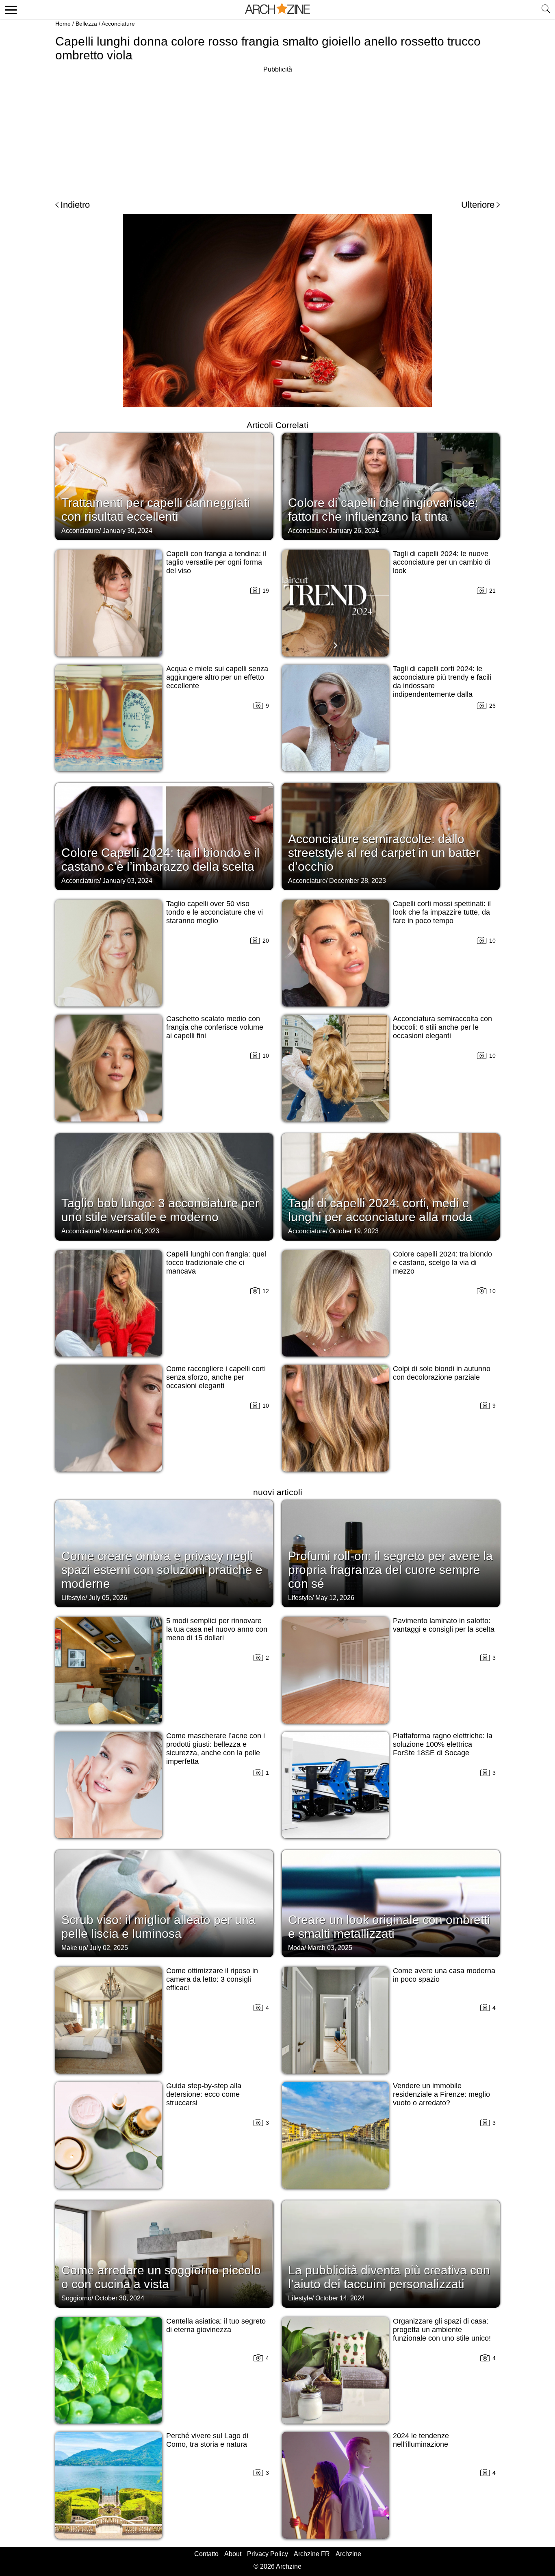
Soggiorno (76, 2298)
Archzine (348, 2554)
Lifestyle (73, 1598)
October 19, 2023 (354, 1231)
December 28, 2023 (358, 881)
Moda (296, 1948)
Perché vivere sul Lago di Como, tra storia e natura (207, 2440)
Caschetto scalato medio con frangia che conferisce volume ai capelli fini (215, 1027)
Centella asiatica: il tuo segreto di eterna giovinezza (216, 2325)
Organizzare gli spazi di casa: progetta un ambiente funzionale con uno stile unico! (442, 2330)
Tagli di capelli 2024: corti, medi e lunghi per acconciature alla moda (380, 1210)
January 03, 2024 (127, 881)
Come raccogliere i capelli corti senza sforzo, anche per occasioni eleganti (216, 1377)
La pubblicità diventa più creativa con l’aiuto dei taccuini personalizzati (389, 2277)
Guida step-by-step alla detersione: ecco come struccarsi (204, 2094)
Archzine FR (312, 2554)
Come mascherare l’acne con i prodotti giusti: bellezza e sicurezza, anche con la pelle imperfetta (216, 1749)
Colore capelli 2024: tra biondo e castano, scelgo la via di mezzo (442, 1263)
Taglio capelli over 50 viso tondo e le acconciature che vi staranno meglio (215, 912)
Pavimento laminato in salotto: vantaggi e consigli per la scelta (444, 1625)
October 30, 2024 (119, 2298)
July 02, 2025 (109, 1948)
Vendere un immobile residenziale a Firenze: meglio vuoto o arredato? (441, 2094)
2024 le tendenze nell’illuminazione (421, 2440)
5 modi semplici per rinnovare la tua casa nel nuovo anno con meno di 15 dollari (217, 1629)
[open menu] (10, 9)
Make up (74, 1948)
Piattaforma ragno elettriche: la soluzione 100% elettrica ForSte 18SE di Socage (443, 1744)
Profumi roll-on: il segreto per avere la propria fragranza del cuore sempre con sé (390, 1570)
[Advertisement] (277, 132)
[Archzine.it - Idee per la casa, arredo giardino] (277, 9)
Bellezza (86, 24)
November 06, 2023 (131, 1231)
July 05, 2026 (108, 1598)
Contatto (206, 2554)
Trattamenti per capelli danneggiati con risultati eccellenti (156, 510)
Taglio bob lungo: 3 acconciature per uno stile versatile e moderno (160, 1210)
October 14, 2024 (340, 2298)
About (233, 2554)
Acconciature (118, 24)
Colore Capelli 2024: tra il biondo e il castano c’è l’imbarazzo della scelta (160, 860)
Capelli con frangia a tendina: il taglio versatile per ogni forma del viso (216, 562)
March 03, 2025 (330, 1948)
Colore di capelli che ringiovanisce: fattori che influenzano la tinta (383, 510)
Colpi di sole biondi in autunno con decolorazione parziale (442, 1373)
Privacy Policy (268, 2554)
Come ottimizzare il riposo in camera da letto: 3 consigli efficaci (212, 1979)
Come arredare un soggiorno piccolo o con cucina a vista (161, 2277)
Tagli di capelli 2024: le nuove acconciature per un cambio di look (442, 562)
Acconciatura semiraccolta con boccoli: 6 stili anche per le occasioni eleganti (442, 1027)
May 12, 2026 (335, 1598)
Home (63, 24)
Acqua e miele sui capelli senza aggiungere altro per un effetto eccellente (217, 677)
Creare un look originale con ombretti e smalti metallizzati (389, 1927)
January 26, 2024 (354, 531)
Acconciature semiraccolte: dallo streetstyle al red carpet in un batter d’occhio (384, 853)
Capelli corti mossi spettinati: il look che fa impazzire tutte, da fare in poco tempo (442, 912)
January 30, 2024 (127, 531)
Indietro (75, 205)
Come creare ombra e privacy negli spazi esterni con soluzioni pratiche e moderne (162, 1570)
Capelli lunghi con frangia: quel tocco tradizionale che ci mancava (216, 1263)
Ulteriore (478, 205)
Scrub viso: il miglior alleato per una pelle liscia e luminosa (158, 1927)
